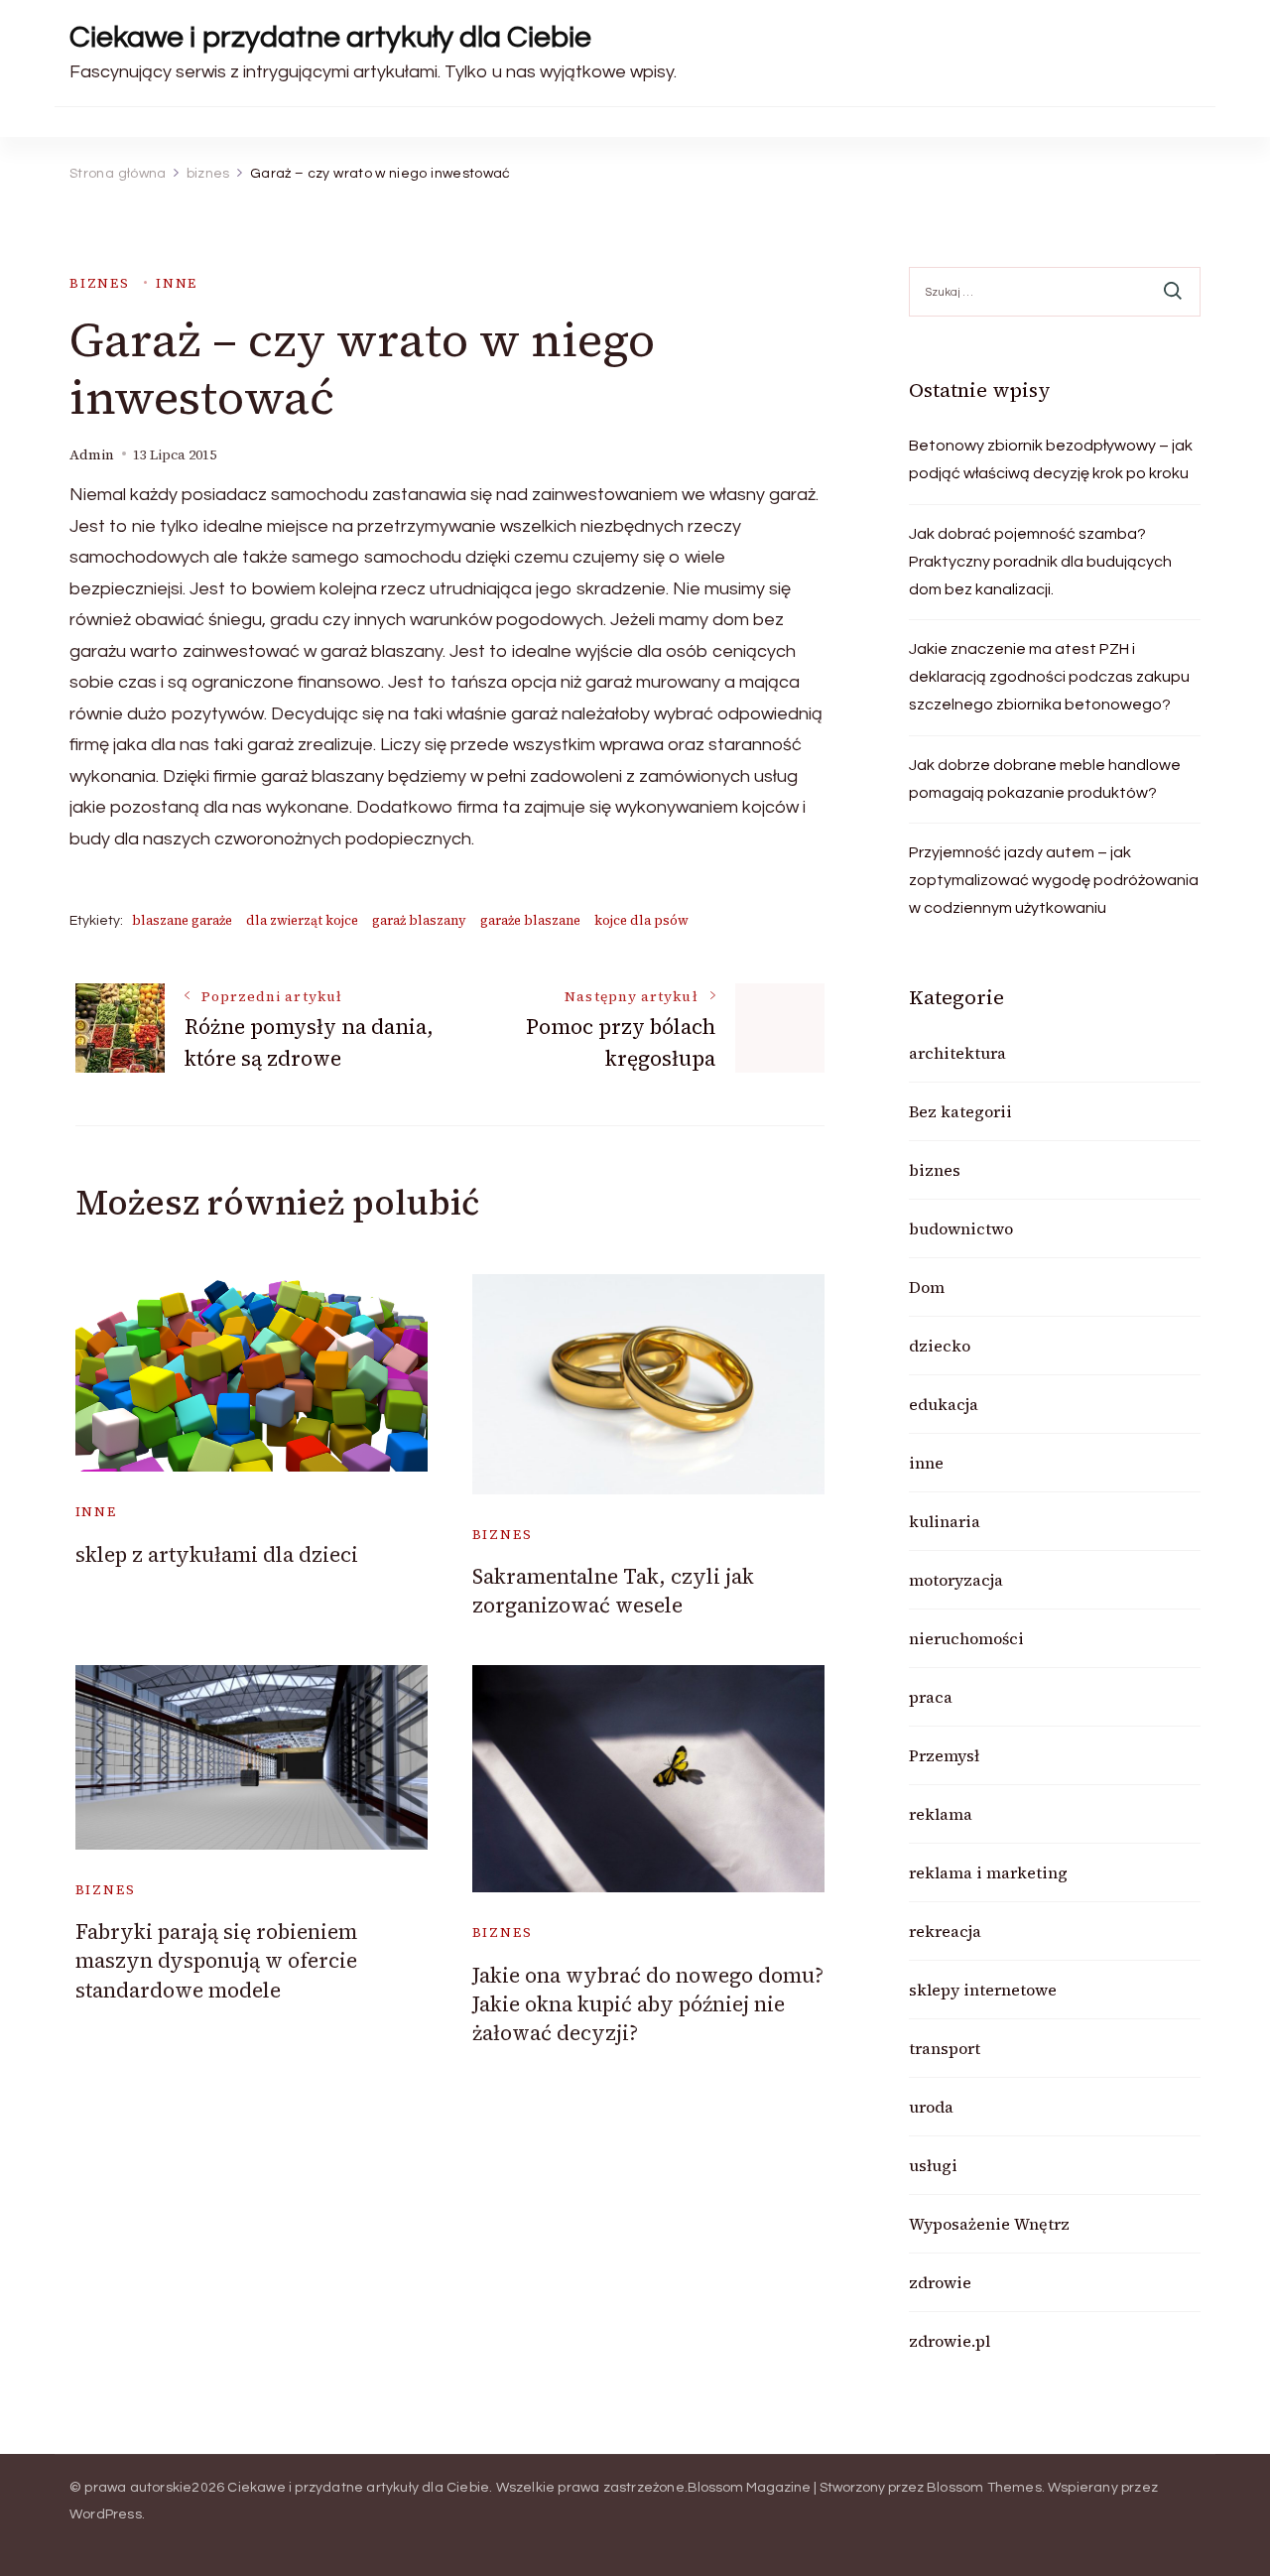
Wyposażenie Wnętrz (989, 2224)
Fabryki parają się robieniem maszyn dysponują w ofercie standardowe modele (216, 1961)
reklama (941, 1814)
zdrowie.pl (950, 2341)
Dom (927, 1287)
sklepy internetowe (983, 1990)
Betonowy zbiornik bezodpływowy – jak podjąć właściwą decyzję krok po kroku (1051, 459)
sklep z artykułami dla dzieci (217, 1554)
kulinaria (945, 1521)
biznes (100, 283)
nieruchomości (966, 1638)
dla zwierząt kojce (302, 920)
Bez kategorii (960, 1111)
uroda (931, 2107)
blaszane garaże (182, 920)
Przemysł (944, 1755)
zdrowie (940, 2282)
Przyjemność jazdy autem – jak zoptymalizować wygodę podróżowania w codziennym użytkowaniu (1054, 880)
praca (931, 1697)
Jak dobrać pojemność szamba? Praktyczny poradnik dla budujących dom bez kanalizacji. (1040, 562)
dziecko (940, 1346)
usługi (933, 2165)
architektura (957, 1053)
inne (177, 283)
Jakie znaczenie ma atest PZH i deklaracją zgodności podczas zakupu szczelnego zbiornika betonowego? (1049, 677)
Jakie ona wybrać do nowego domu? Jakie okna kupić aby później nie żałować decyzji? (648, 2004)
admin (92, 455)
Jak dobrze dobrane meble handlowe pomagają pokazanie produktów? (1045, 779)
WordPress (106, 2514)
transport (945, 2048)
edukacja (944, 1404)
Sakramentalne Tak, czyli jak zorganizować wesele (613, 1591)
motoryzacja (956, 1580)
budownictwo (961, 1228)
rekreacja (945, 1931)
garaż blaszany (419, 920)
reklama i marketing (988, 1872)
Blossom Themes (984, 2488)
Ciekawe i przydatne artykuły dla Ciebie (330, 37)
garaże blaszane (530, 920)
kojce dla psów (641, 920)
